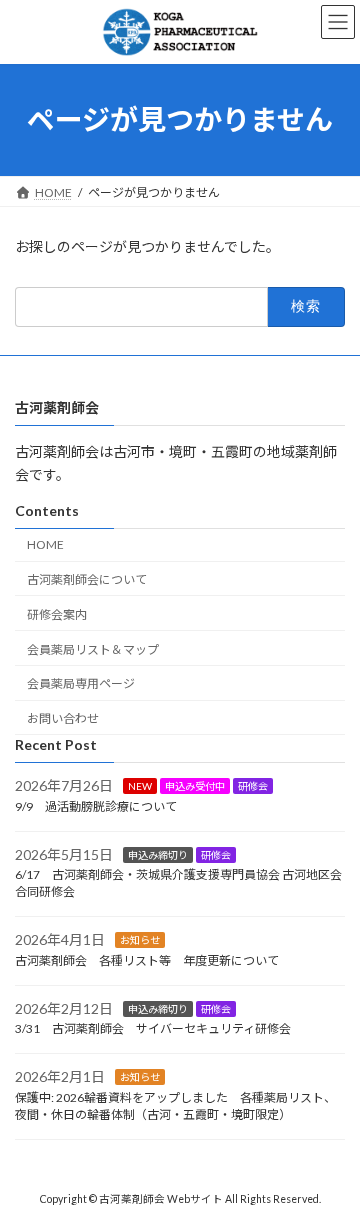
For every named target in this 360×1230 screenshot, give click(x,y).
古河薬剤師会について (87, 579)
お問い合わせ (63, 718)
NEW (140, 786)
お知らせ (140, 940)
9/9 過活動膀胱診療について (96, 806)
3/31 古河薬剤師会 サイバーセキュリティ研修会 (153, 1029)
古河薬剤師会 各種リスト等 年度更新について (147, 960)
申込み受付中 (195, 786)
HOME (45, 544)
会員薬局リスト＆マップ (93, 649)
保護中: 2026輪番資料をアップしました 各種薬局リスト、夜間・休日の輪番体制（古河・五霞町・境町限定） (175, 1106)
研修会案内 (57, 614)
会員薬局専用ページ (81, 683)
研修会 (253, 786)
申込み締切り (158, 855)
